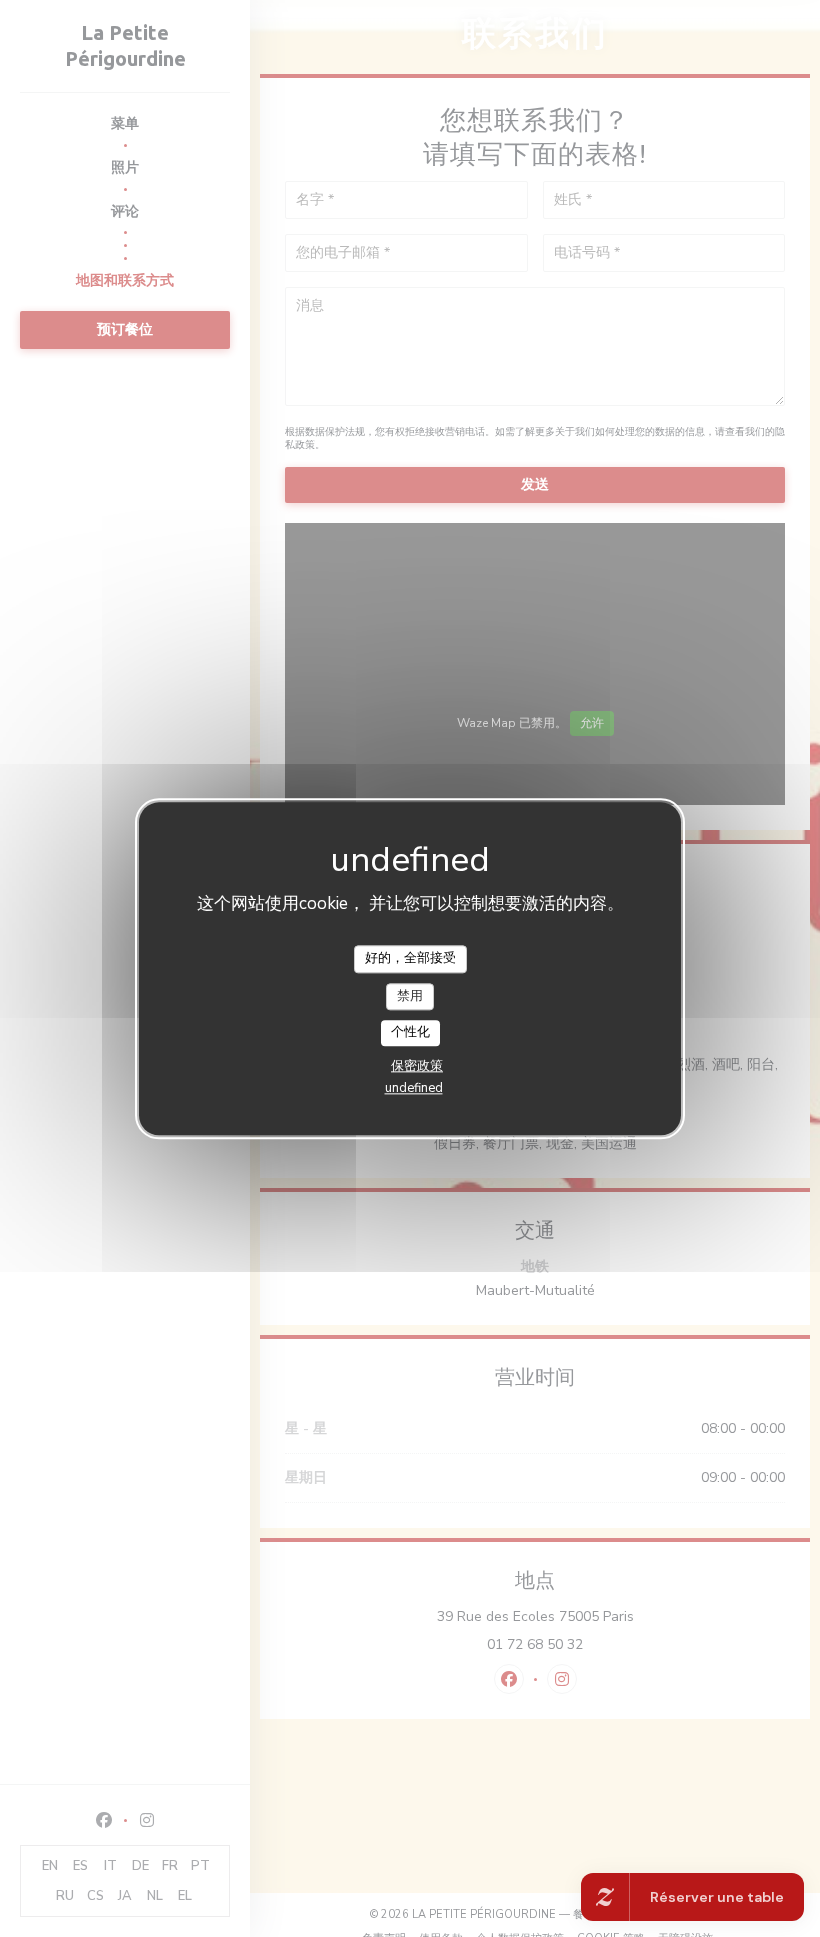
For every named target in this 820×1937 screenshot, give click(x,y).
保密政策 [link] (417, 1066)
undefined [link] (414, 1088)
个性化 (410, 1033)
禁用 (410, 996)
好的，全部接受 (410, 958)
